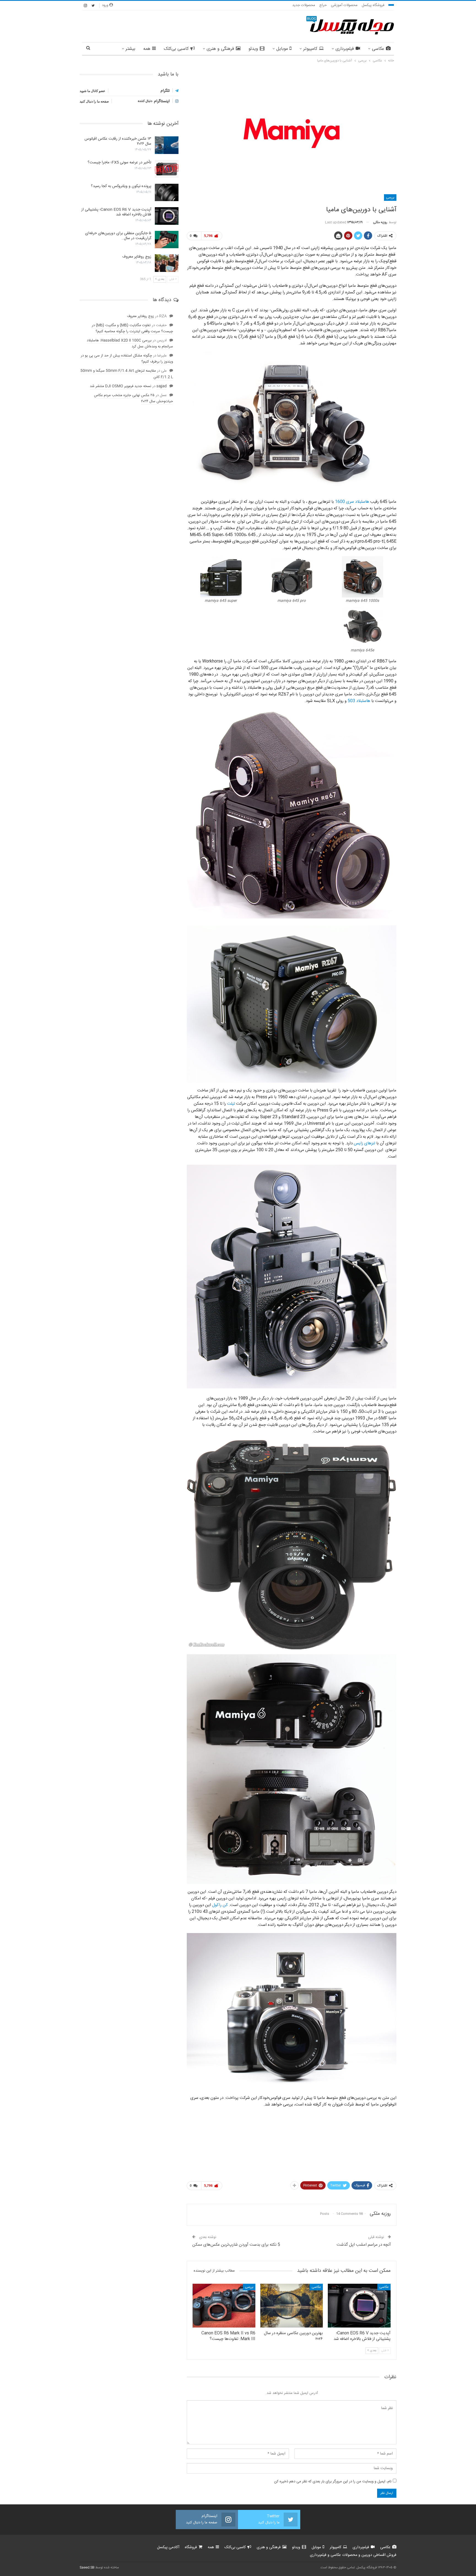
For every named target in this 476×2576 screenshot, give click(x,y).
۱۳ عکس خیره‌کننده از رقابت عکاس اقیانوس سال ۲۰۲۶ (118, 141)
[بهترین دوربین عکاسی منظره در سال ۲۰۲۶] (292, 2306)
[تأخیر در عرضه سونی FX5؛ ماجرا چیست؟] (167, 169)
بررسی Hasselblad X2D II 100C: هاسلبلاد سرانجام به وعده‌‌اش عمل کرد (130, 344)
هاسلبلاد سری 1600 (352, 502)
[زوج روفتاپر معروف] (167, 263)
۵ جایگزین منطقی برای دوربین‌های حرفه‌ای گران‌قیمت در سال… (118, 236)
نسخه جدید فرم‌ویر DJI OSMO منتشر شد (121, 386)
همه (147, 49)
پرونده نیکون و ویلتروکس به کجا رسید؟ (121, 186)
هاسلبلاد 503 (359, 701)
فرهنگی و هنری (220, 49)
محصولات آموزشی (344, 5)
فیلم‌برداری (345, 49)
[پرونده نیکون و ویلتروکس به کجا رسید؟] (167, 193)
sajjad (162, 386)
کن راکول (220, 1905)
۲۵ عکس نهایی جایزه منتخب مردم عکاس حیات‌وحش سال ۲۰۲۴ (133, 398)
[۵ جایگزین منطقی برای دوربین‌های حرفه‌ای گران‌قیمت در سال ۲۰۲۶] (167, 240)
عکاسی (378, 49)
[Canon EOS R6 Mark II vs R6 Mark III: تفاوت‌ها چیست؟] (224, 2306)
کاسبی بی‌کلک (176, 49)
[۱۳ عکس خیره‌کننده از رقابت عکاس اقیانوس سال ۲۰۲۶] (167, 145)
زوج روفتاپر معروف (137, 257)
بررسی (390, 198)
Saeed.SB (87, 2567)
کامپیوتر (310, 49)
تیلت (231, 1104)
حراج (323, 5)
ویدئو (253, 49)
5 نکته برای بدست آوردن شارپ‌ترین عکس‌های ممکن (236, 2245)
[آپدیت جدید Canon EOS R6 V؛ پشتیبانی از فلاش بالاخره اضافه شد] (359, 2306)
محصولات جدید (304, 5)
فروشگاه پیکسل (373, 5)
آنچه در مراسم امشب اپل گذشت (364, 2245)
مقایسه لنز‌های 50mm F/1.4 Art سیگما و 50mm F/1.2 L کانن (127, 374)
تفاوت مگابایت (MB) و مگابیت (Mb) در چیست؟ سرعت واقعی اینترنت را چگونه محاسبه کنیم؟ (132, 328)
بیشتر (130, 49)
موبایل (282, 49)
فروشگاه (191, 2547)
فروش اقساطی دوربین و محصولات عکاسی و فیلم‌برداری (353, 2555)
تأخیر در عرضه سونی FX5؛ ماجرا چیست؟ (119, 163)
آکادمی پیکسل (168, 2547)
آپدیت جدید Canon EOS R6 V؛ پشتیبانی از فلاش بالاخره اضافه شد (116, 212)
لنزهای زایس (364, 1143)
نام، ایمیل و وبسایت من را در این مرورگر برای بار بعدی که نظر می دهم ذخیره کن (333, 2482)
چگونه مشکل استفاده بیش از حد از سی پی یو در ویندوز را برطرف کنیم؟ (127, 359)
